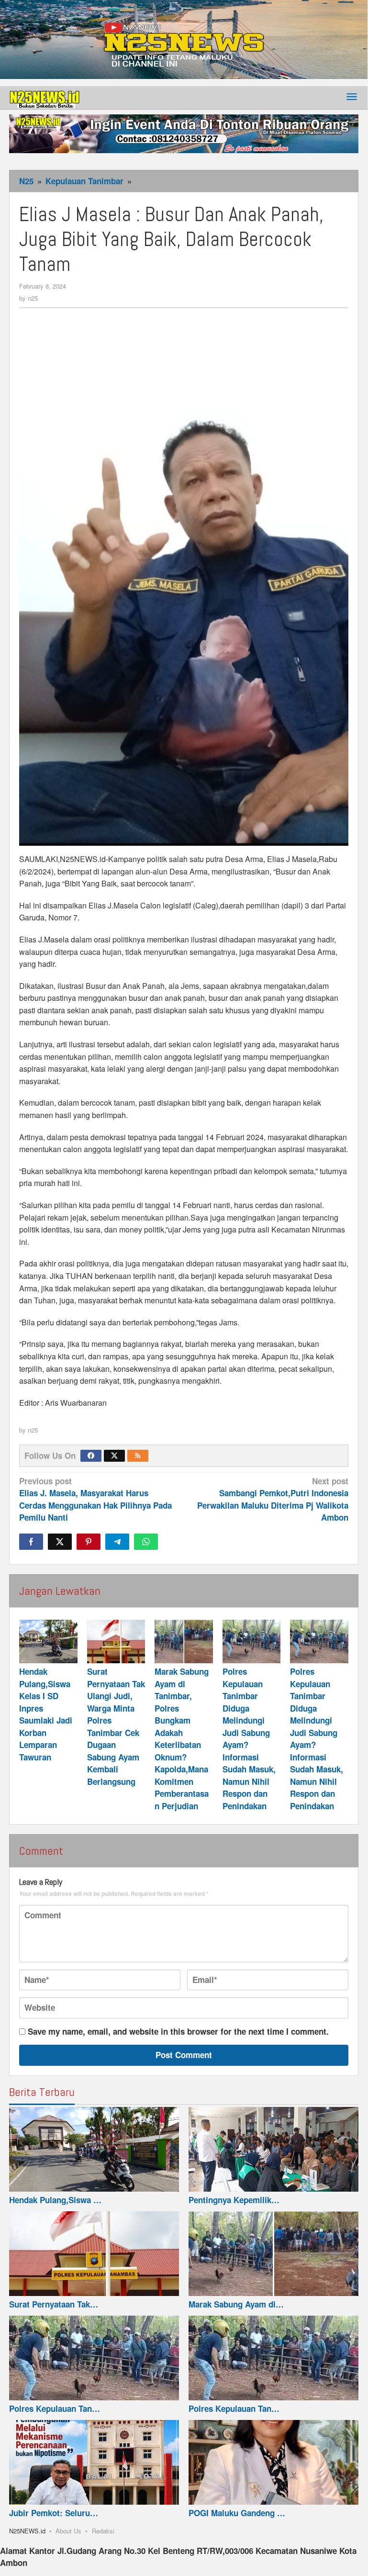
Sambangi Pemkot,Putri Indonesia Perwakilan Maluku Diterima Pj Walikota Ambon (273, 1499)
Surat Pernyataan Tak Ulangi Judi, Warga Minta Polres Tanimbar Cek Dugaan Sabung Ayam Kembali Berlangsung (116, 1726)
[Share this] (31, 1542)
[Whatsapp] (146, 1542)
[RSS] (138, 1456)
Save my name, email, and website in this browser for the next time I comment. (178, 2031)
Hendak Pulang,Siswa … (55, 2200)
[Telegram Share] (117, 1542)
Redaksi (103, 2531)
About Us (68, 2531)
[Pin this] (89, 1542)
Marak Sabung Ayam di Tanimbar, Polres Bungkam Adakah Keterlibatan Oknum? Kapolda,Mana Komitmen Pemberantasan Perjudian (182, 1739)
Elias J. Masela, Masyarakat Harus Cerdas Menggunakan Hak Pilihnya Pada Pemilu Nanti (95, 1499)
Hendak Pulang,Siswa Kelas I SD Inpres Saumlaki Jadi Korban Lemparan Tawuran (46, 1714)
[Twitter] (114, 1456)
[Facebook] (91, 1456)
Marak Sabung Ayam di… (236, 2304)
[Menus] (352, 97)
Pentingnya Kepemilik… (234, 2200)
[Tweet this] (60, 1542)
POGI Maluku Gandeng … (237, 2513)
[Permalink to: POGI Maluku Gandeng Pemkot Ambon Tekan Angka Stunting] (273, 2463)
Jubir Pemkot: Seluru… (54, 2513)
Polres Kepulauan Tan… (55, 2408)
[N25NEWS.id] (45, 97)
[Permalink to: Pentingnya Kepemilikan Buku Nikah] (273, 2150)
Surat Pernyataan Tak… (54, 2304)
